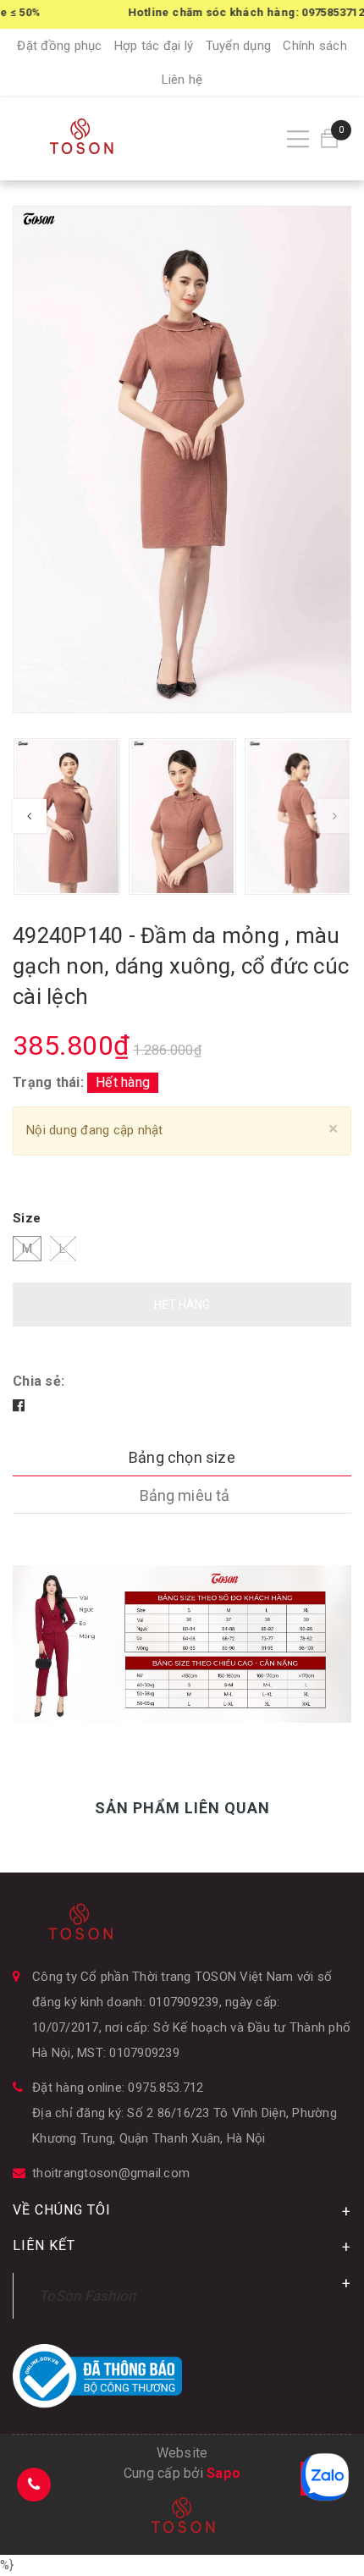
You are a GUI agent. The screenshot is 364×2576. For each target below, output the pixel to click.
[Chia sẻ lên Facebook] (19, 1406)
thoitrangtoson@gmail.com (111, 2173)
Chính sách (315, 46)
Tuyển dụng (239, 46)
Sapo (223, 2473)
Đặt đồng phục (59, 46)
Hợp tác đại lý (154, 46)
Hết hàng (182, 1305)
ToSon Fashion (87, 2296)
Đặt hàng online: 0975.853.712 (118, 2088)
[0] (329, 138)
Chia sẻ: (39, 1381)
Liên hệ (182, 80)
